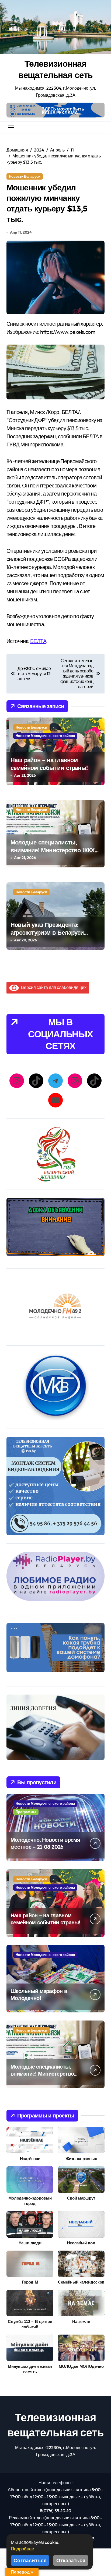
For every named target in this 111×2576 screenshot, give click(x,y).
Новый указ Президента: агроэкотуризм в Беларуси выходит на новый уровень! (50, 932)
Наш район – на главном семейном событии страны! (49, 764)
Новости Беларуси (25, 176)
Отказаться (71, 2560)
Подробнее (22, 2549)
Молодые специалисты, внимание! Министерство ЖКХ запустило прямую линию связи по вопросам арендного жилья (55, 854)
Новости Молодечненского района (45, 736)
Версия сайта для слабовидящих (53, 987)
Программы (26, 1812)
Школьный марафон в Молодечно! (39, 1994)
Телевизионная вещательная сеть (56, 69)
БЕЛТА (38, 641)
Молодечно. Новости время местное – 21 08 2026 (45, 1843)
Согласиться (30, 2560)
